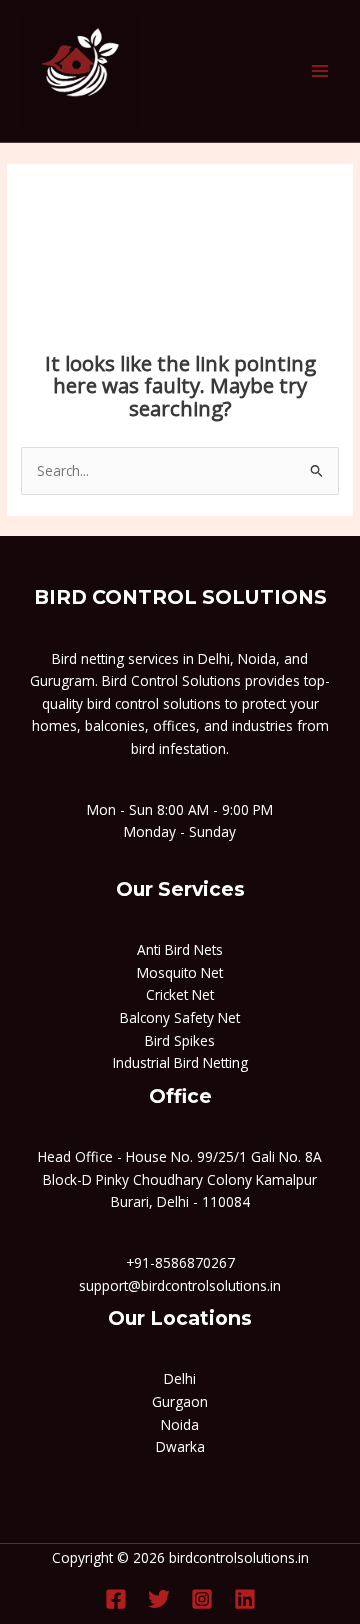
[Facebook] (116, 1599)
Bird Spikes (180, 1040)
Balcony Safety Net (180, 1017)
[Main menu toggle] (320, 71)
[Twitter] (159, 1599)
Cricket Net (180, 994)
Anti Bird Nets (180, 949)
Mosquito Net (180, 972)
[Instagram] (202, 1599)
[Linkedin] (245, 1599)
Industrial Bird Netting (180, 1062)
